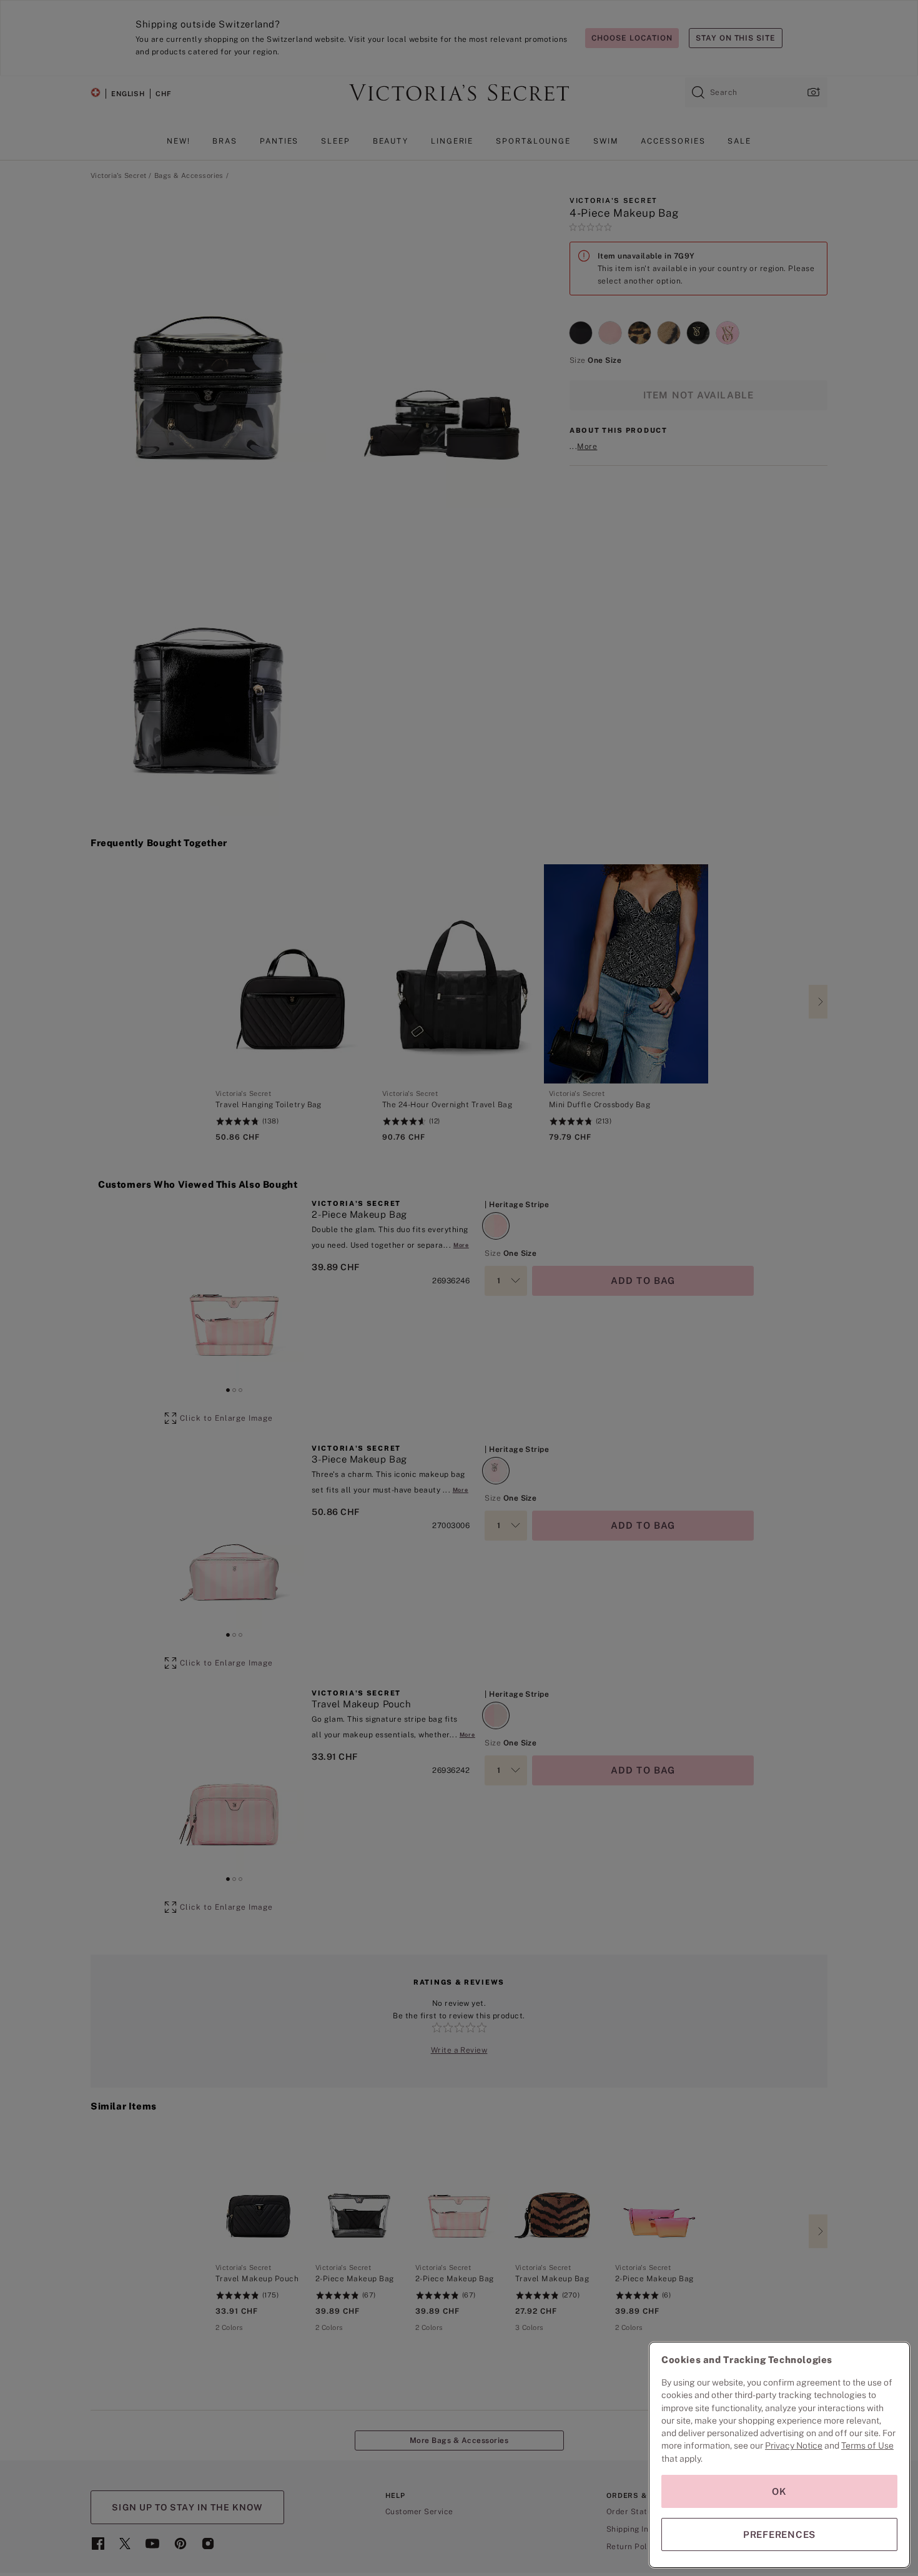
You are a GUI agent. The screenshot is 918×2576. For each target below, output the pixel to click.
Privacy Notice (794, 2445)
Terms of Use (867, 2445)
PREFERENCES (779, 2534)
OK (779, 2491)
